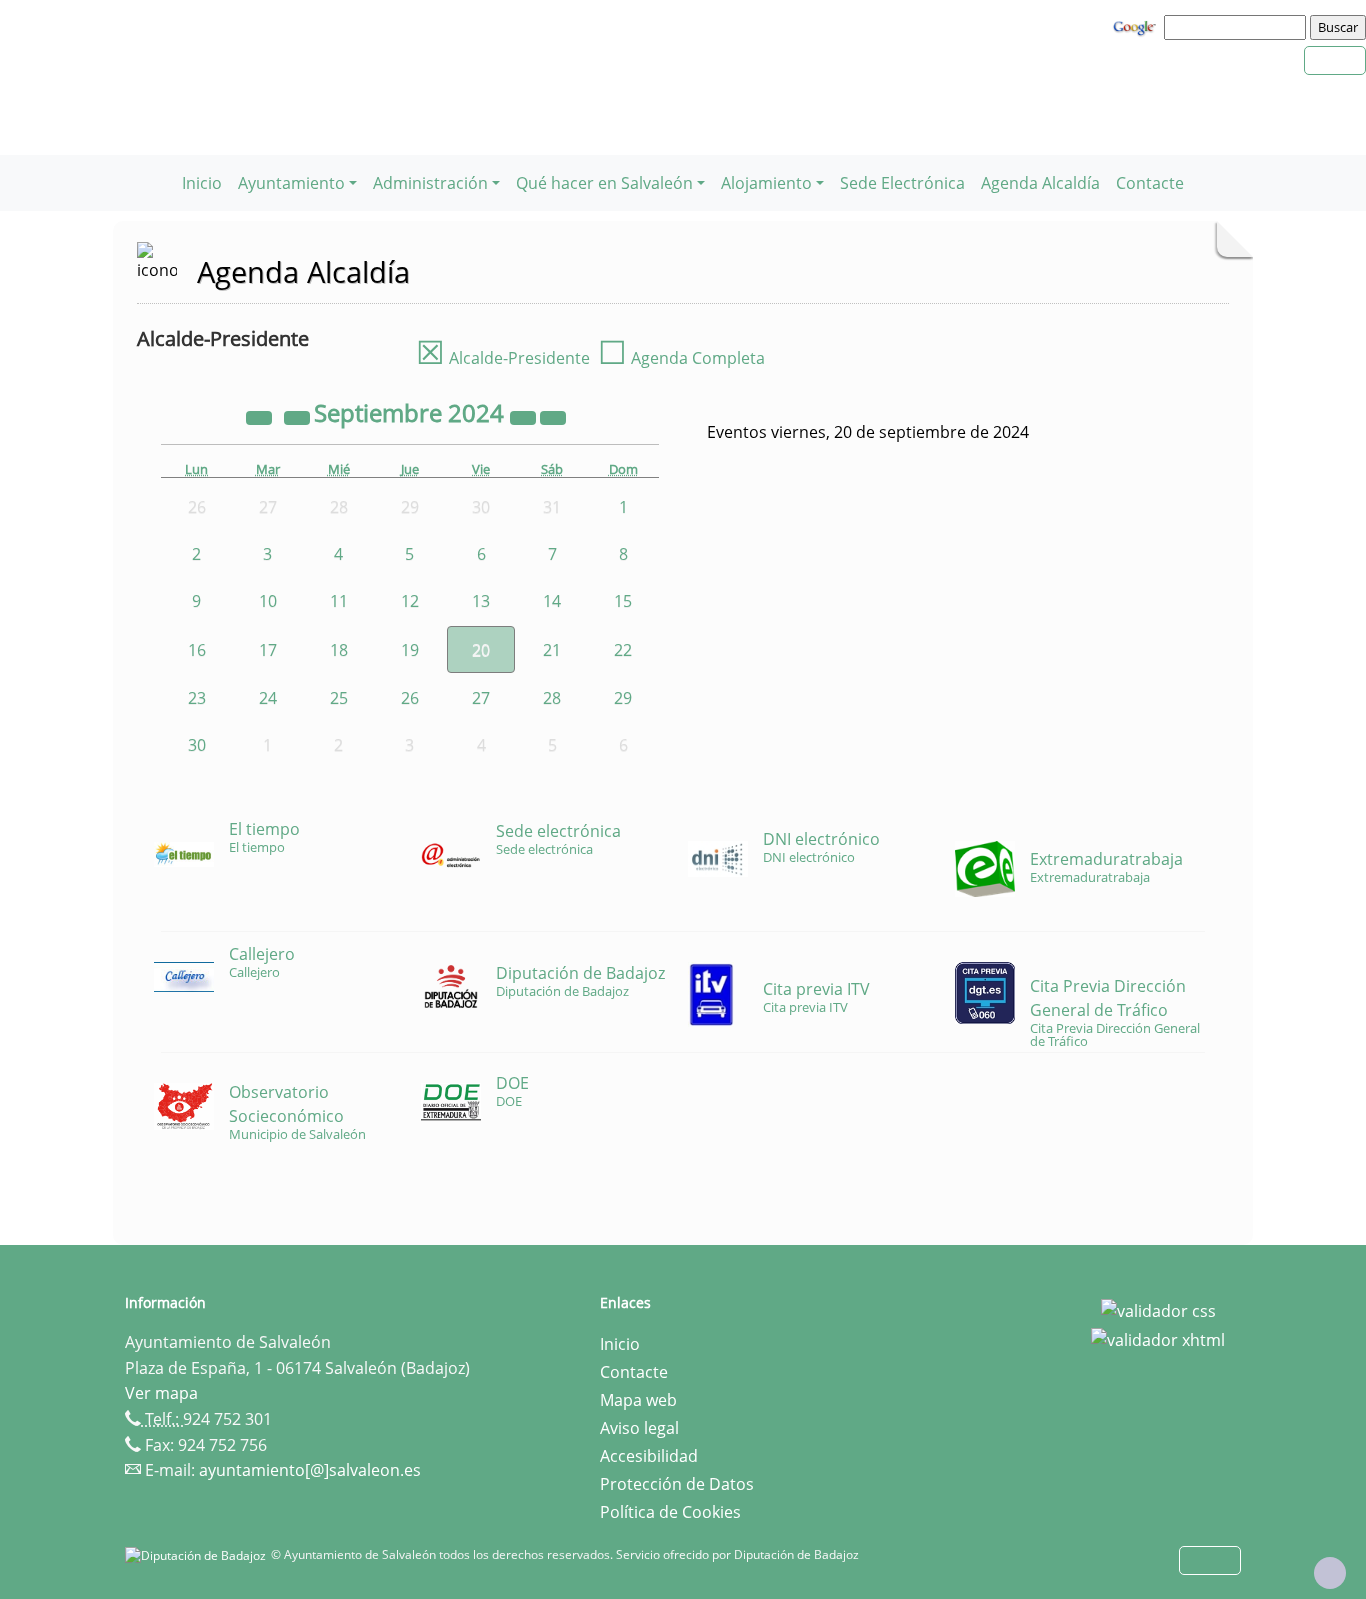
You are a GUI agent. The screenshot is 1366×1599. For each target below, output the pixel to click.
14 (552, 601)
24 (268, 698)
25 (339, 698)
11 (339, 601)
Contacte (1150, 183)
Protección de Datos (677, 1484)
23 (197, 698)
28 (552, 698)
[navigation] (1238, 27)
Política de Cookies (670, 1512)
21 (552, 650)
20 (481, 650)
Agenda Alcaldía (1040, 183)
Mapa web (638, 1400)
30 (197, 745)
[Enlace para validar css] (1158, 1309)
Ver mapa (161, 1393)
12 (410, 601)
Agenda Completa (681, 358)
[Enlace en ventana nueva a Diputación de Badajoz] (198, 1554)
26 (410, 698)
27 (481, 698)
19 (410, 650)
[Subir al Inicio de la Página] (1330, 1573)
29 (623, 698)
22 (623, 650)
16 (197, 650)
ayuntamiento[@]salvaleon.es (310, 1470)
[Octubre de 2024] (553, 416)
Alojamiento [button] (766, 183)
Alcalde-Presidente (503, 358)
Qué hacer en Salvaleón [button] (604, 183)
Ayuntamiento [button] (291, 183)
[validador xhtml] (1158, 1339)
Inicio (202, 183)
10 (268, 601)
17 (268, 650)
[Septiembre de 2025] (525, 416)
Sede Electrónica (902, 183)
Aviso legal (639, 1428)
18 (339, 650)
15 (623, 601)
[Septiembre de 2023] (261, 416)
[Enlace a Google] (1137, 26)
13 (481, 601)
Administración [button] (430, 183)
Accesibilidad (649, 1456)
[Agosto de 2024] (299, 416)
